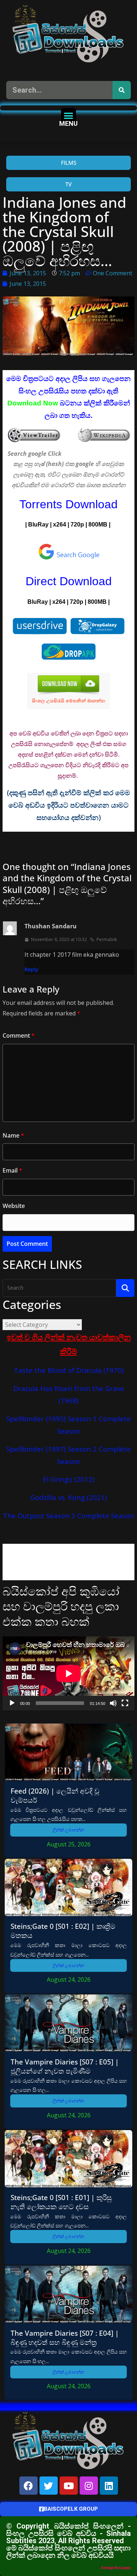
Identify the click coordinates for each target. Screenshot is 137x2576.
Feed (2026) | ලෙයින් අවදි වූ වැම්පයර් (55, 1795)
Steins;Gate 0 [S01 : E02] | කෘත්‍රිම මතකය (63, 1931)
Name (13, 1135)
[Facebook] (28, 2486)
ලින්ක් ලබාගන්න (68, 1830)
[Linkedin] (109, 2486)
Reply (31, 969)
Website (14, 1206)
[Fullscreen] (125, 1703)
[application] (68, 1673)
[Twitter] (49, 2486)
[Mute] (113, 1703)
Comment (19, 1036)
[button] (68, 115)
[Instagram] (89, 2486)
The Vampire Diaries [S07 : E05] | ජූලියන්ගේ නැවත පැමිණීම (65, 2066)
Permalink (107, 939)
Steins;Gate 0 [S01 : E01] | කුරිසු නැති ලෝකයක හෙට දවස (61, 2202)
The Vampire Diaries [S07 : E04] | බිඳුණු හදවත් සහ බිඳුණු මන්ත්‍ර (65, 2338)
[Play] (12, 1703)
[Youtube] (69, 2486)
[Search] (122, 90)
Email (12, 1170)
